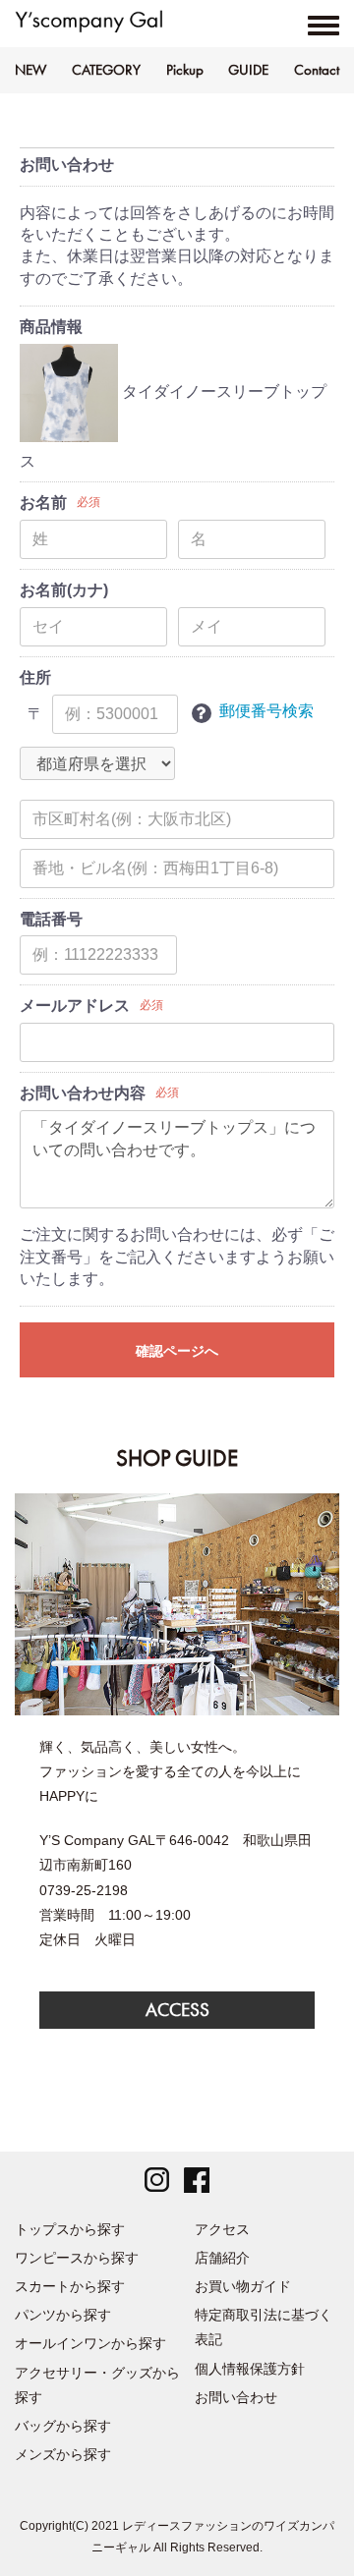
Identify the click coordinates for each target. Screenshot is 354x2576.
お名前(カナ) (64, 590)
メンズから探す (63, 2454)
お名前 (43, 503)
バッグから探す (63, 2426)
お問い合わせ (236, 2397)
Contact (317, 70)
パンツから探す (63, 2315)
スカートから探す (70, 2286)
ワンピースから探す (77, 2258)
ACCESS (177, 2010)
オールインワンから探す (90, 2343)
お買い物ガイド (243, 2286)
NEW (30, 70)
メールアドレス (75, 1006)
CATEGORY (106, 70)
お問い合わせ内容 (83, 1093)
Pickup (185, 70)
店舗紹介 (222, 2258)
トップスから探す (70, 2229)
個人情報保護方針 (250, 2369)
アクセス (222, 2229)
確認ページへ (177, 1351)
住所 (35, 677)
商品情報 (51, 327)
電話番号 (51, 919)
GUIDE (248, 70)
